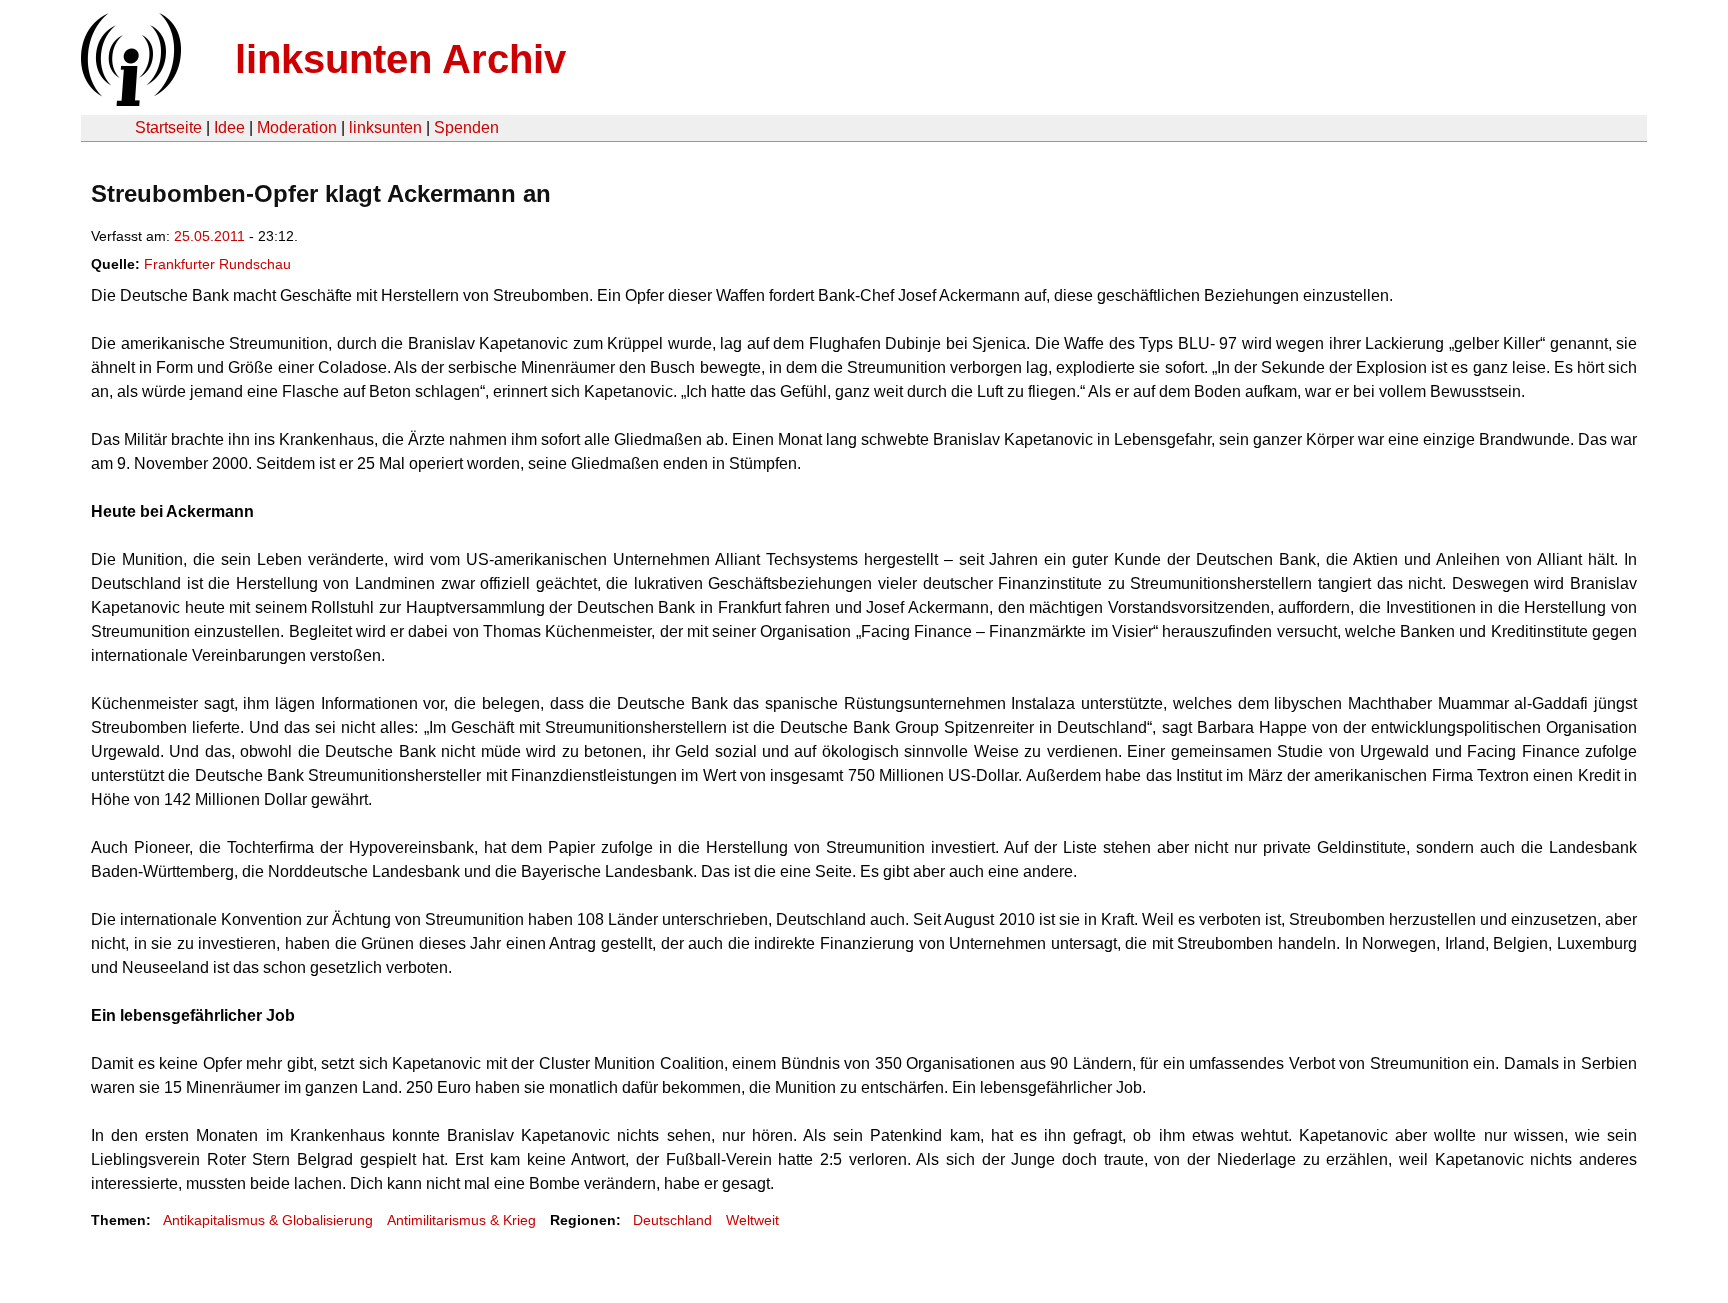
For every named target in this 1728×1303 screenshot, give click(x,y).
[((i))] (129, 100)
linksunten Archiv (400, 59)
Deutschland (672, 1220)
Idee (229, 127)
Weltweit (752, 1220)
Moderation (297, 127)
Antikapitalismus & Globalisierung (268, 1220)
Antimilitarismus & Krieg (461, 1220)
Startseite (168, 127)
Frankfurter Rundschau (217, 264)
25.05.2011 (209, 236)
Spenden (466, 127)
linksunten (385, 127)
